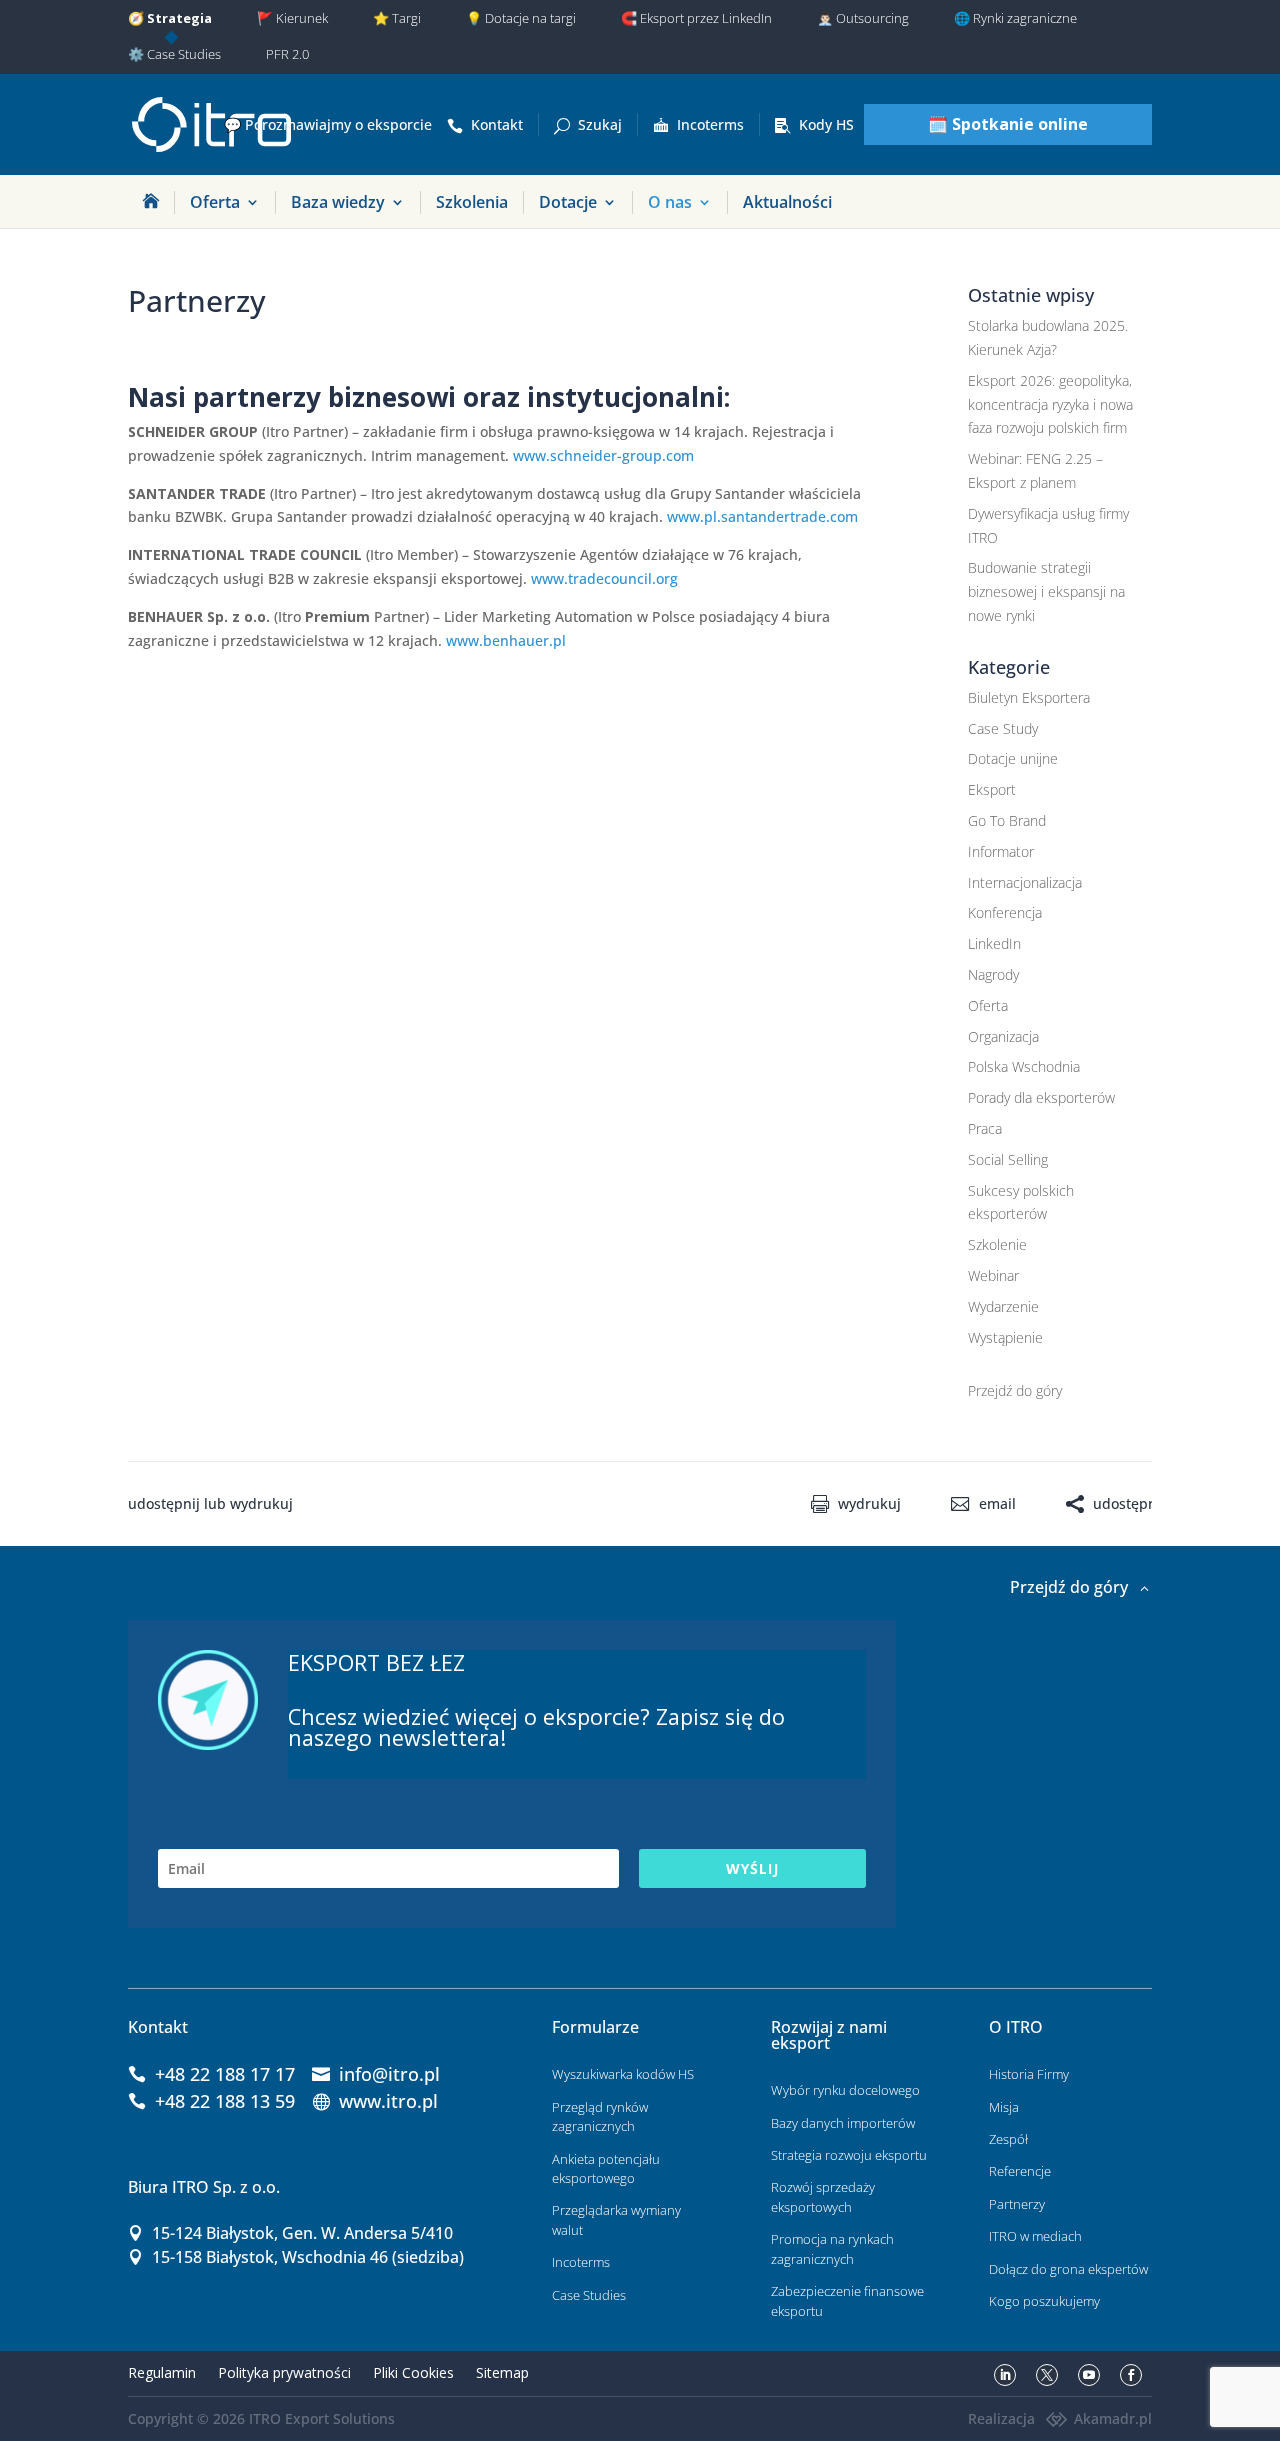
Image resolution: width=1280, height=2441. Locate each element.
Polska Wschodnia (1024, 1066)
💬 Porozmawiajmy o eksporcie (328, 124)
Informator (1001, 851)
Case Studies (589, 2295)
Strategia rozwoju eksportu (849, 2155)
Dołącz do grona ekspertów (1068, 2269)
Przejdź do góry (1015, 1390)
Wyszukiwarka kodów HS (623, 2074)
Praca (985, 1128)
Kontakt (497, 124)
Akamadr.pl (1113, 2418)
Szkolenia (472, 202)
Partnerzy (1017, 2204)
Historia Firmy (1029, 2074)
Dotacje (568, 202)
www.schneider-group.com (603, 455)
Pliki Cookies (413, 2372)
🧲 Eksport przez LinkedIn (696, 18)
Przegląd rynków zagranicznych (600, 2117)
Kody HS (826, 124)
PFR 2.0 (287, 54)
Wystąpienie (1005, 1337)
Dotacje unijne (1013, 758)
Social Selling (1008, 1159)
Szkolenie (997, 1244)
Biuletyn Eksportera (1029, 697)
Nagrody (993, 974)
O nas (670, 202)
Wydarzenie (1003, 1306)
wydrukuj (869, 1504)
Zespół (1008, 2139)
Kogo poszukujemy (1044, 2301)
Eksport (992, 789)
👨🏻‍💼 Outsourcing (863, 18)
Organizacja (1003, 1036)
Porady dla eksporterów (1041, 1097)
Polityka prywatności (284, 2372)
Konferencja (1005, 912)
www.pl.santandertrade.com (762, 516)
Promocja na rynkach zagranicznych (832, 2249)
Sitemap (502, 2372)
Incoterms (710, 124)
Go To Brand (1007, 820)
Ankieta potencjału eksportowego (606, 2169)
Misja (1004, 2107)
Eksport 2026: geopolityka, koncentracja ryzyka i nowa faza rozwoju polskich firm (1050, 404)
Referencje (1020, 2171)
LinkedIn (994, 943)
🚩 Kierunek (292, 18)
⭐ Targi (397, 18)
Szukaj (600, 124)
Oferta (215, 202)
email (997, 1504)
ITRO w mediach (1035, 2236)
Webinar (993, 1275)
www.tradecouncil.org (604, 578)
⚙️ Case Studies (174, 54)
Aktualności (787, 202)
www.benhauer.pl (506, 640)
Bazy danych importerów (843, 2123)
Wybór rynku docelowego (845, 2090)
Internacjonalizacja (1025, 882)
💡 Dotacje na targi (521, 18)
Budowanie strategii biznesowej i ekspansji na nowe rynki (1046, 591)
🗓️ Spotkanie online (1008, 124)
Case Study (1003, 728)
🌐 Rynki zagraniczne (1015, 18)
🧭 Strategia (170, 18)
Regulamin (162, 2372)
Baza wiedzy (338, 202)
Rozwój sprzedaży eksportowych (823, 2197)
